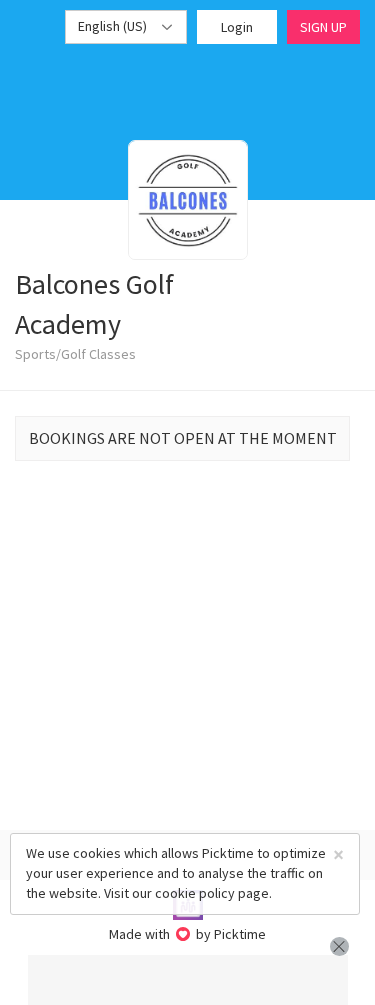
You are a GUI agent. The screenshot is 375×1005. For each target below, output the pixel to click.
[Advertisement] (188, 980)
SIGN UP (323, 27)
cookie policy (195, 893)
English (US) (114, 26)
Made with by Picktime (187, 934)
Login (237, 27)
